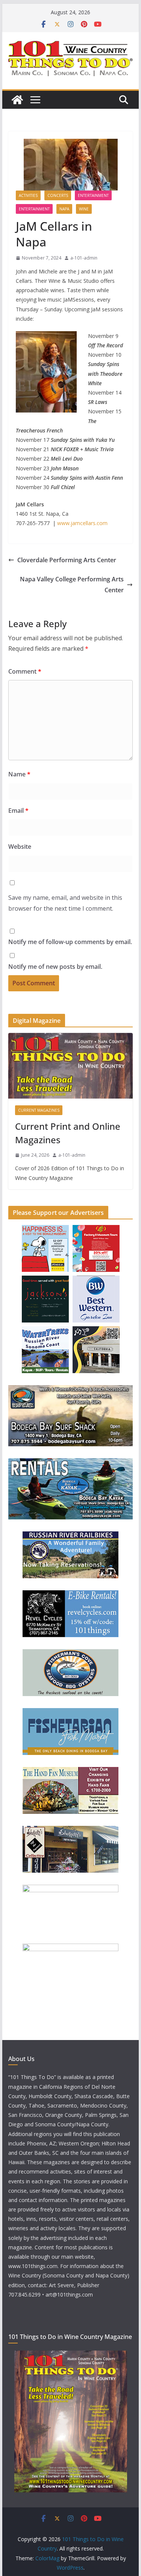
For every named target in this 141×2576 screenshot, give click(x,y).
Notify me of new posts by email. (55, 967)
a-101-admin (84, 258)
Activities (28, 195)
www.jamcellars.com (82, 523)
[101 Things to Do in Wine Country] (17, 100)
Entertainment (93, 195)
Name (19, 774)
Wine (84, 209)
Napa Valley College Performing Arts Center (72, 585)
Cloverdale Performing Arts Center (67, 560)
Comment (25, 671)
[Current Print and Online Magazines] (71, 1066)
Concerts (58, 195)
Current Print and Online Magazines (68, 1133)
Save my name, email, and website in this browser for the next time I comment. (65, 903)
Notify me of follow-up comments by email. (70, 942)
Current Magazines (39, 1110)
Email (18, 811)
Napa (64, 209)
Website (20, 847)
